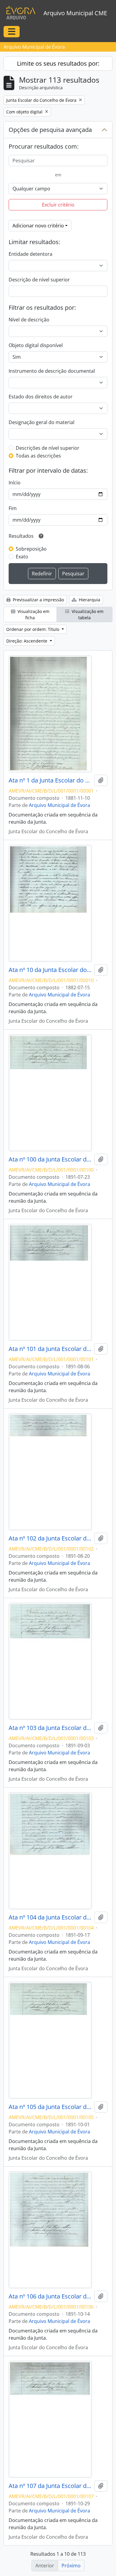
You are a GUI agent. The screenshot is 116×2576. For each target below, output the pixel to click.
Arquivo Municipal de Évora (59, 805)
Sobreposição (31, 549)
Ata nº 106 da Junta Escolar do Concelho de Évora (50, 2296)
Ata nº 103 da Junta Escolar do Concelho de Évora (50, 1728)
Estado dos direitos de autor (41, 397)
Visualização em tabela (87, 614)
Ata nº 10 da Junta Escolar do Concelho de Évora (50, 970)
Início (15, 483)
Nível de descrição (29, 320)
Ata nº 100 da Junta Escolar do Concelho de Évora (50, 1159)
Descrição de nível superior (39, 280)
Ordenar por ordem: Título (33, 629)
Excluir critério (58, 205)
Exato (22, 557)
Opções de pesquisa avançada (50, 130)
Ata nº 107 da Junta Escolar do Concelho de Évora (50, 2486)
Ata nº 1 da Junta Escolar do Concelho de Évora (50, 780)
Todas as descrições (38, 456)
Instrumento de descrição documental (52, 371)
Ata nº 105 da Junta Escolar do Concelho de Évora (50, 2107)
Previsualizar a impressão (38, 600)
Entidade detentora (30, 254)
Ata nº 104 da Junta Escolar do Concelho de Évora (50, 1917)
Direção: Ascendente (27, 641)
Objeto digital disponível (36, 345)
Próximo (71, 2566)
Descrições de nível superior (48, 448)
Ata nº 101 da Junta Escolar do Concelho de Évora (50, 1349)
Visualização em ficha (33, 614)
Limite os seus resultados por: (58, 63)
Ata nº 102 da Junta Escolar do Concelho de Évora (50, 1538)
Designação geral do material (41, 422)
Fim (13, 508)
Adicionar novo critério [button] (38, 226)
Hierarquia (89, 600)
